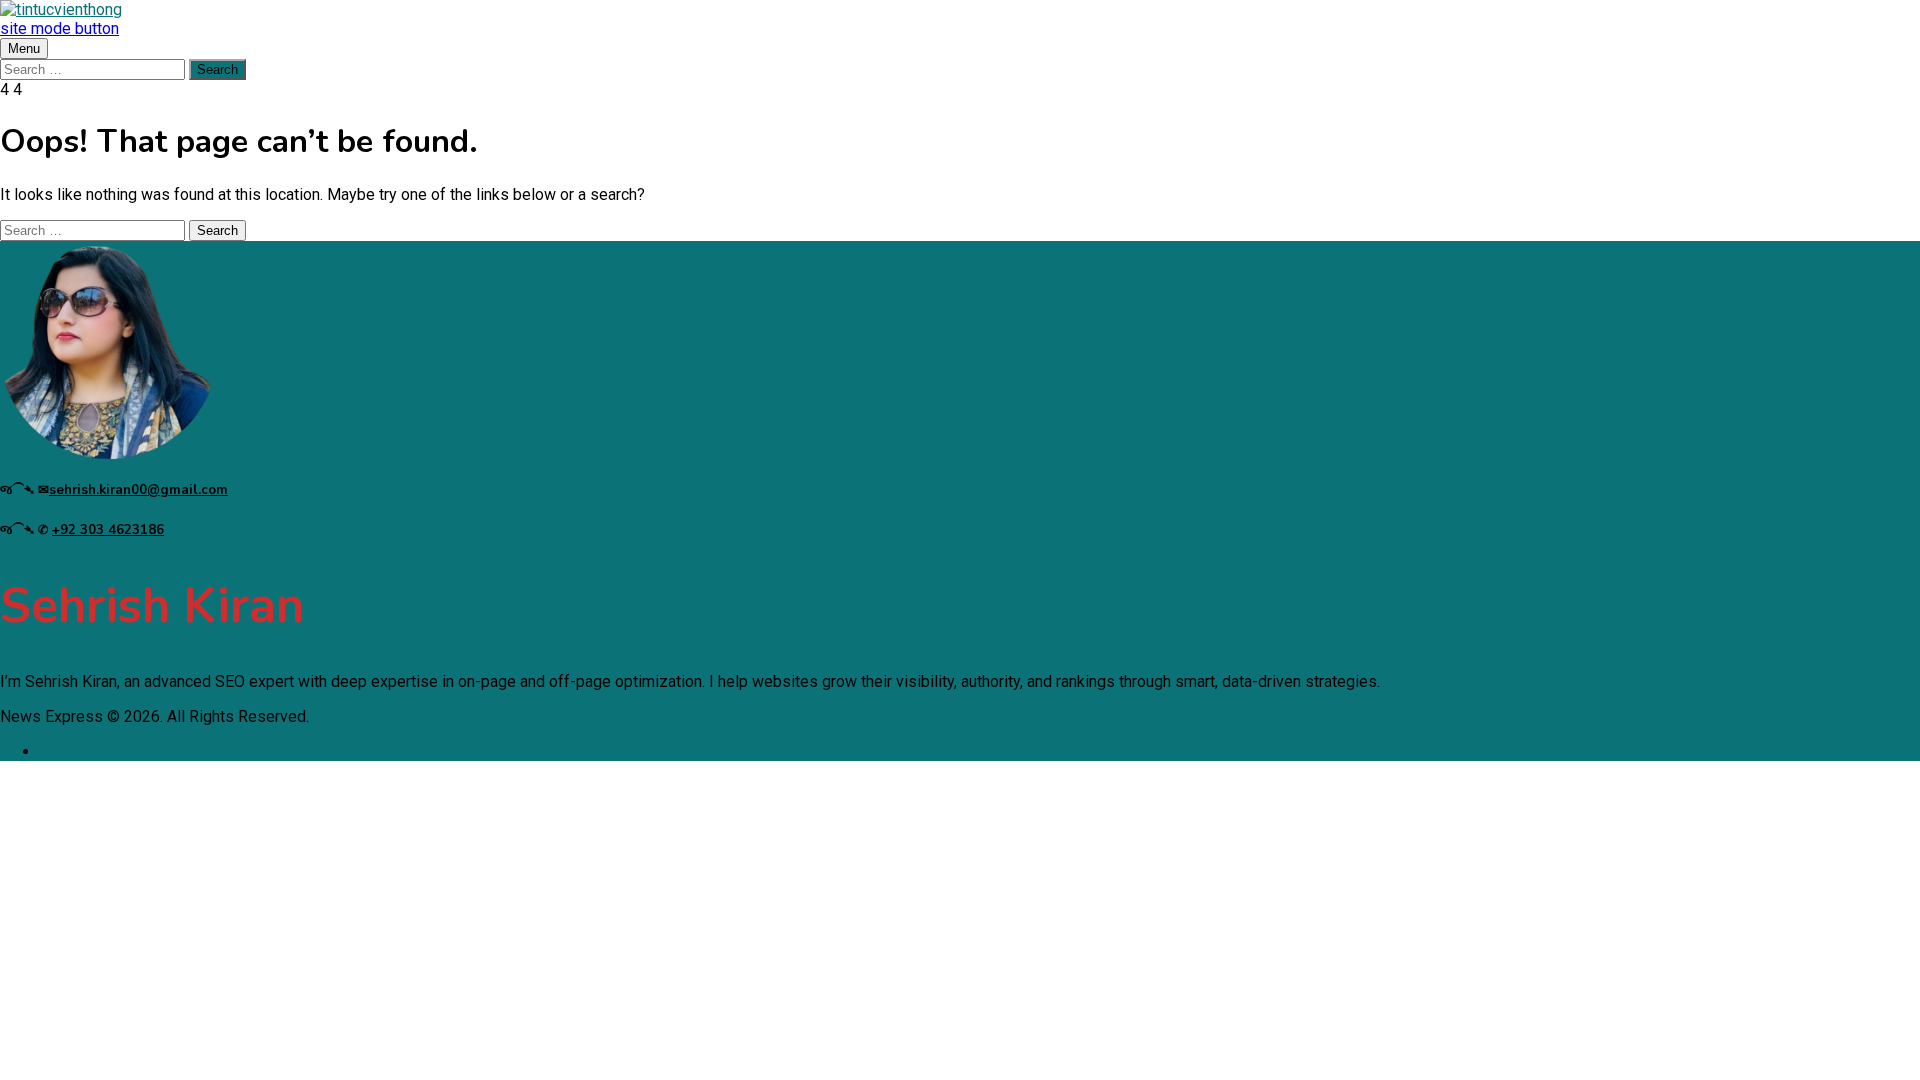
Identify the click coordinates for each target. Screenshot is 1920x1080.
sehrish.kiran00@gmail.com (138, 490)
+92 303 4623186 (108, 530)
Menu (24, 48)
